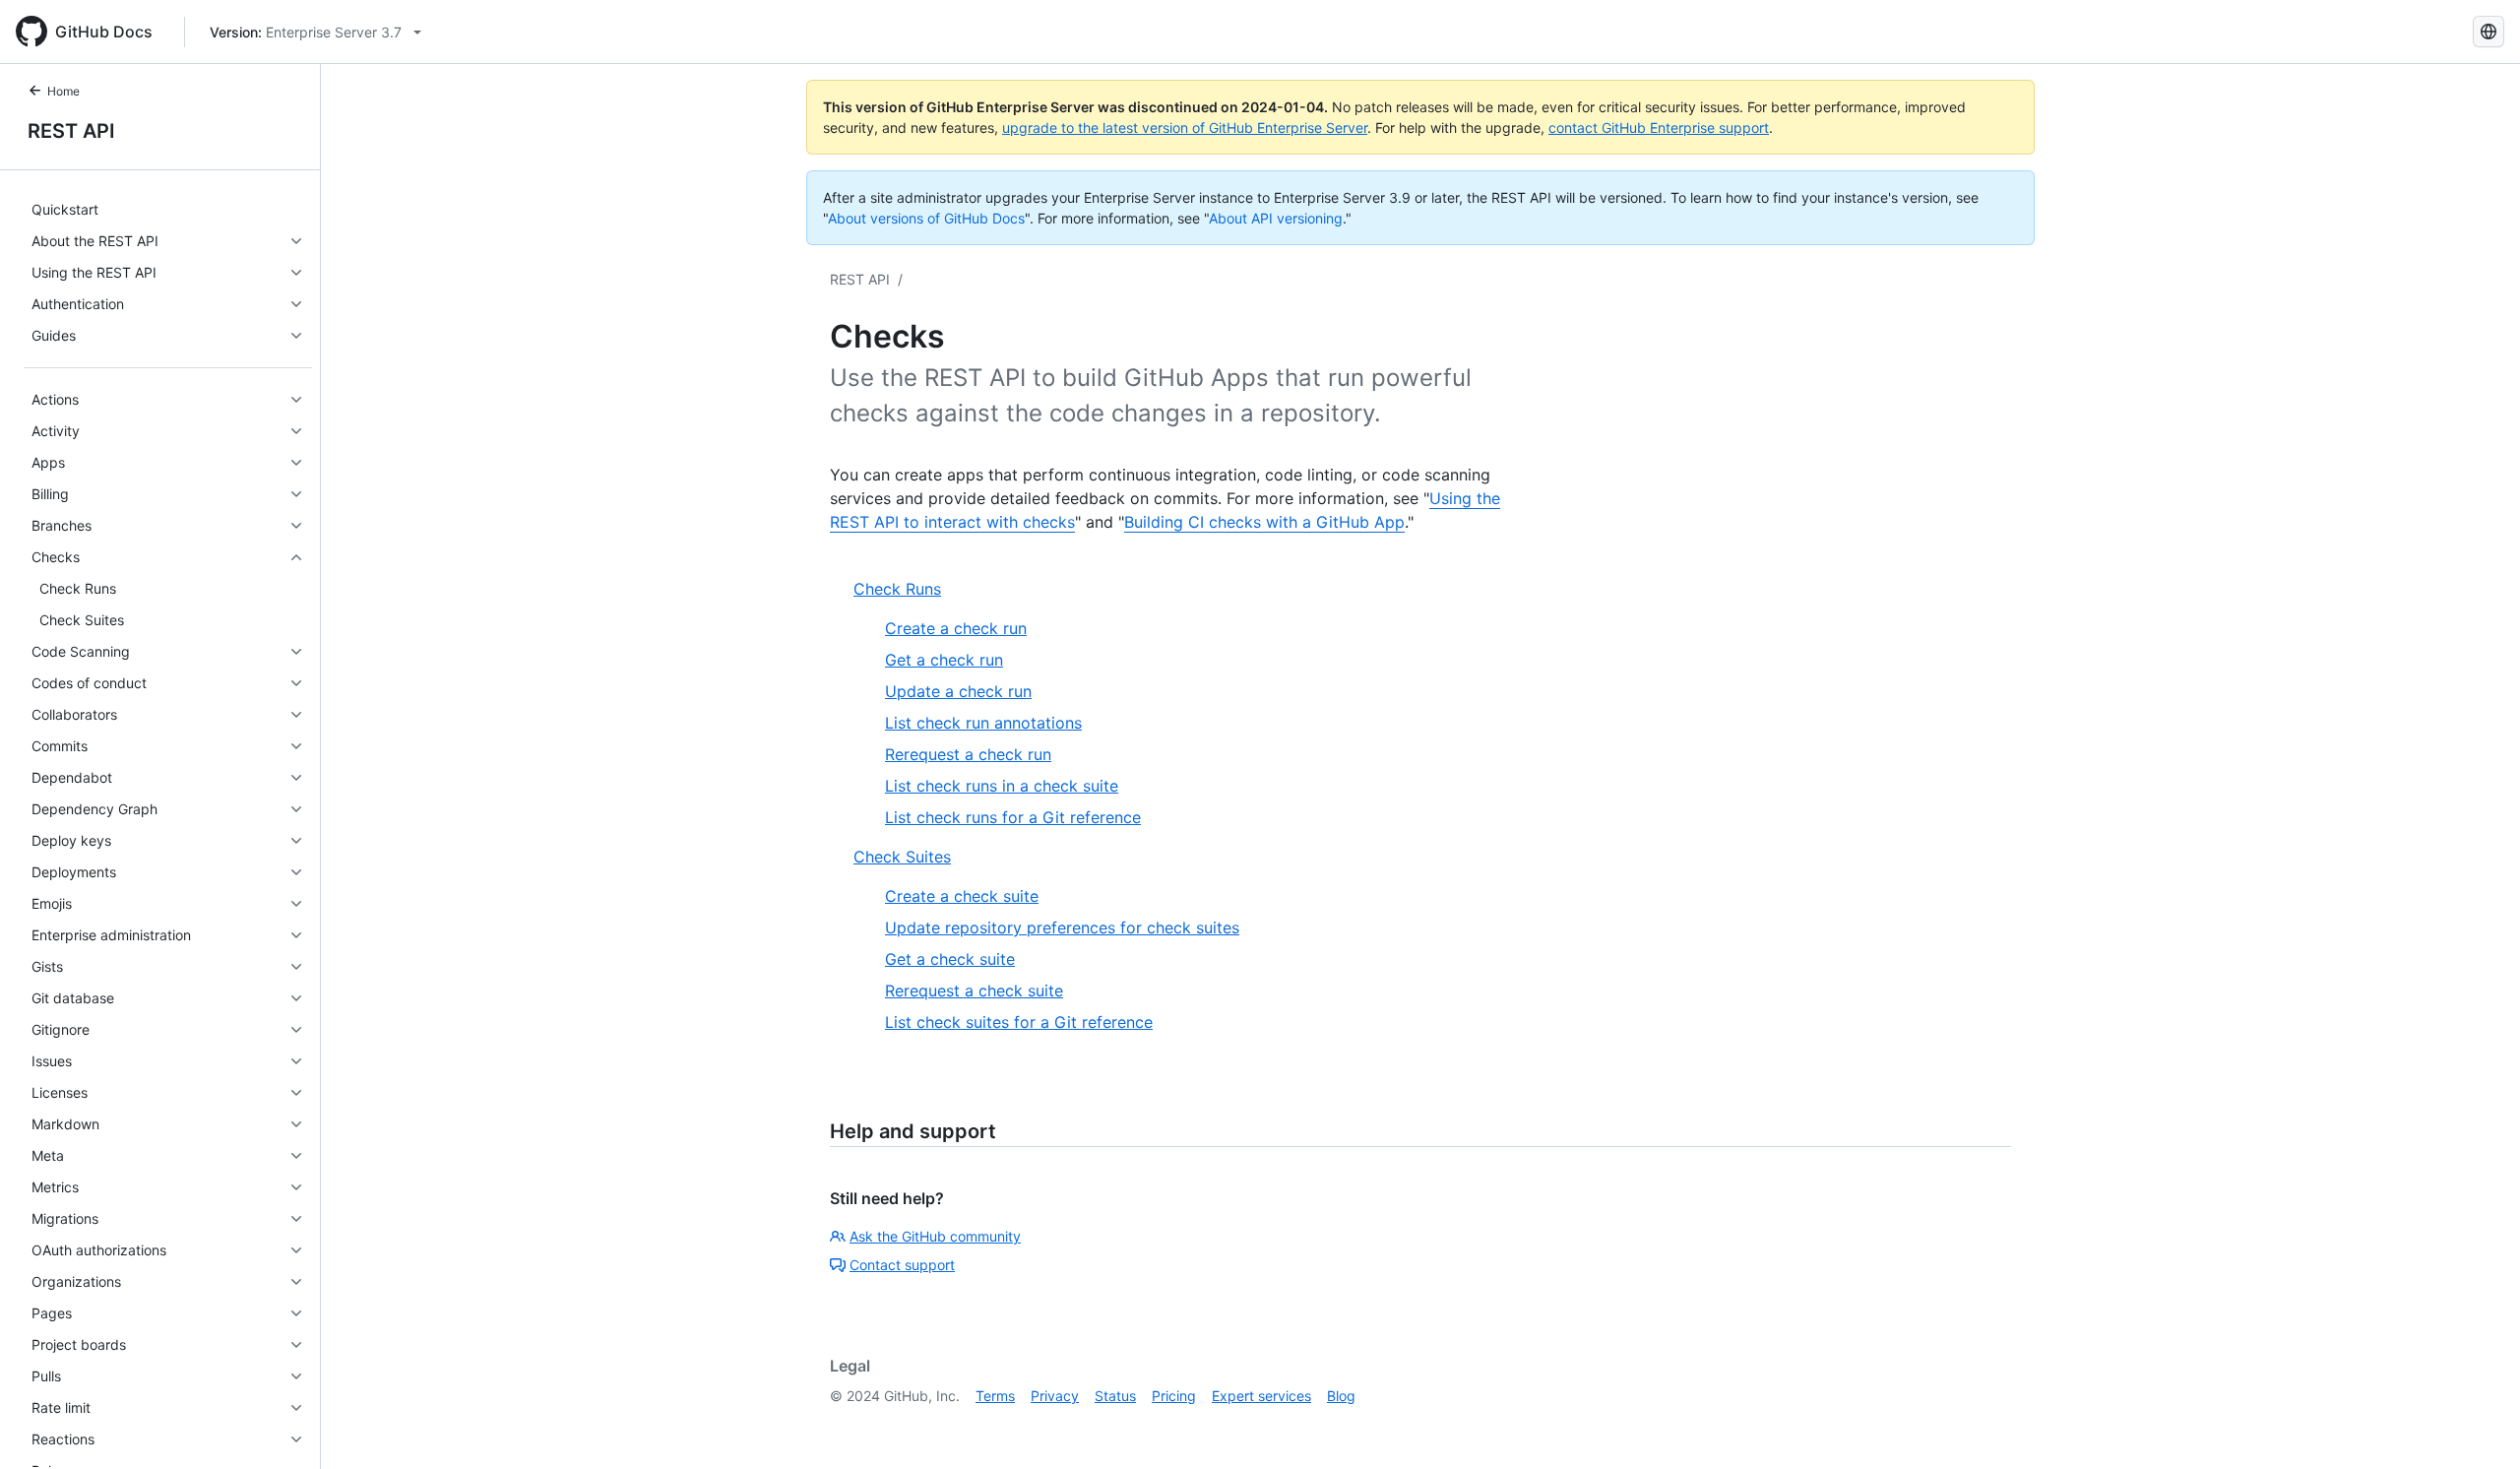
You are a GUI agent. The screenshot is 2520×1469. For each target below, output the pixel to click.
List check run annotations (983, 723)
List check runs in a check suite (1002, 786)
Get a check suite (950, 959)
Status (1115, 1396)
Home (63, 91)
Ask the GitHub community (935, 1236)
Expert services (1261, 1396)
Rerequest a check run (968, 754)
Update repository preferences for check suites (1062, 927)
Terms (995, 1396)
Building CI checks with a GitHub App (1264, 522)
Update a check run (958, 691)
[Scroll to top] (2477, 1426)
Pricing (1174, 1396)
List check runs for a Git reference (1013, 817)
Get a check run (944, 660)
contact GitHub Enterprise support (1659, 128)
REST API (71, 131)
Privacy (1055, 1396)
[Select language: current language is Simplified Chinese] (2488, 32)
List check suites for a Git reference (1019, 1022)
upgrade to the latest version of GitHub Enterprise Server (1185, 128)
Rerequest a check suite (974, 990)
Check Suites (902, 857)
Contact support (902, 1265)
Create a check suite (962, 896)
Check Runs (897, 589)
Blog (1341, 1396)
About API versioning (1276, 218)
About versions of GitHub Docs (926, 218)
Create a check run (956, 628)
